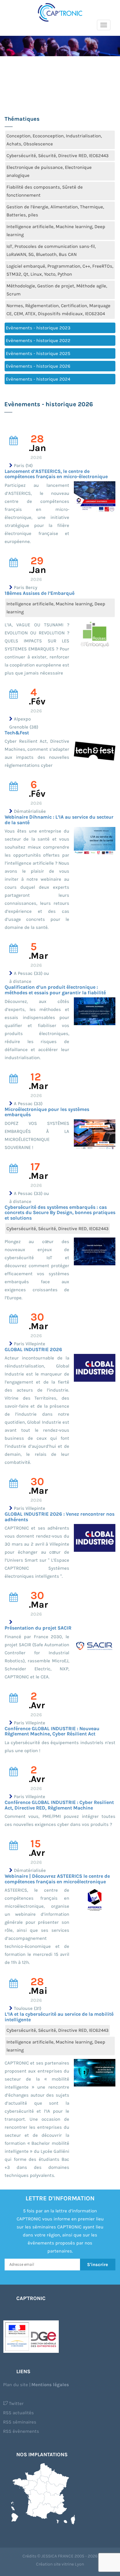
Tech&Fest (17, 733)
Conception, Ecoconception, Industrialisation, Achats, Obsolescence (54, 140)
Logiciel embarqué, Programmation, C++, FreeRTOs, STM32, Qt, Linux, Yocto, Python (60, 270)
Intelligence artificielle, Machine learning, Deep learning (56, 231)
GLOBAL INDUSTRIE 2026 (33, 1349)
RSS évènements (21, 2431)
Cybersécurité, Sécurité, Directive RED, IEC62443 (58, 156)
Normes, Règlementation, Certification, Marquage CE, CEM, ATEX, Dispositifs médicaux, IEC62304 (58, 310)
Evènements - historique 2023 (38, 328)
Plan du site (16, 2385)
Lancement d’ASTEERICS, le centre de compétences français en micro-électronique (56, 474)
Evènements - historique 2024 (38, 379)
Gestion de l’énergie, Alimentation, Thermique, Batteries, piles (55, 211)
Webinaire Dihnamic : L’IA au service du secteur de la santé (59, 820)
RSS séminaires (20, 2422)
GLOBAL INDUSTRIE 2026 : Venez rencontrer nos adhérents (60, 1517)
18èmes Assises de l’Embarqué (40, 593)
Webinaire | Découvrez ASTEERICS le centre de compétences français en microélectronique (57, 1879)
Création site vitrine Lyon (60, 2564)
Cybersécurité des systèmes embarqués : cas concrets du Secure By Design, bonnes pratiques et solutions (60, 1213)
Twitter (16, 2403)
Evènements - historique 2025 (38, 353)
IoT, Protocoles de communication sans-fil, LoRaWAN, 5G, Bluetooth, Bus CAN (51, 250)
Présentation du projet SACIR (38, 1628)
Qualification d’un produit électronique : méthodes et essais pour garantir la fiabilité (55, 990)
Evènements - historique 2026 (38, 366)
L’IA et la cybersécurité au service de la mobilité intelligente (59, 2017)
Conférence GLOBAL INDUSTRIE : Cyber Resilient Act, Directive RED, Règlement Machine (59, 1805)
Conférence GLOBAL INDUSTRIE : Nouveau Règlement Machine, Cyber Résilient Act (52, 1731)
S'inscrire (98, 2265)
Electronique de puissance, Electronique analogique (49, 171)
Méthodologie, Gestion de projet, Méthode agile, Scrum (57, 290)
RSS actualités (18, 2413)
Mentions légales (50, 2385)
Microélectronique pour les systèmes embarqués (47, 1112)
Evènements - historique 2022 (38, 340)
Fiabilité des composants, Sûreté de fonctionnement (45, 191)
